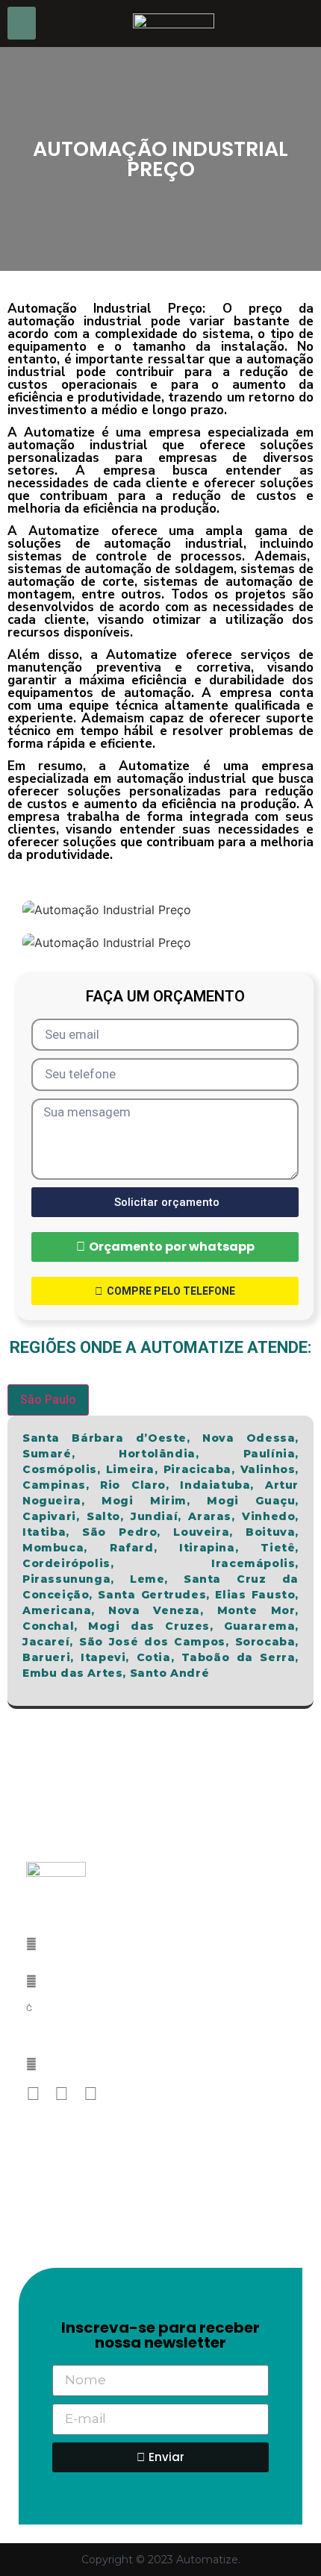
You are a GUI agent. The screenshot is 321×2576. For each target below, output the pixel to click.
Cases (37, 2198)
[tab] (48, 1400)
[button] (22, 23)
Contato (45, 2242)
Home (36, 2155)
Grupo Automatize (72, 2177)
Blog (35, 2220)
